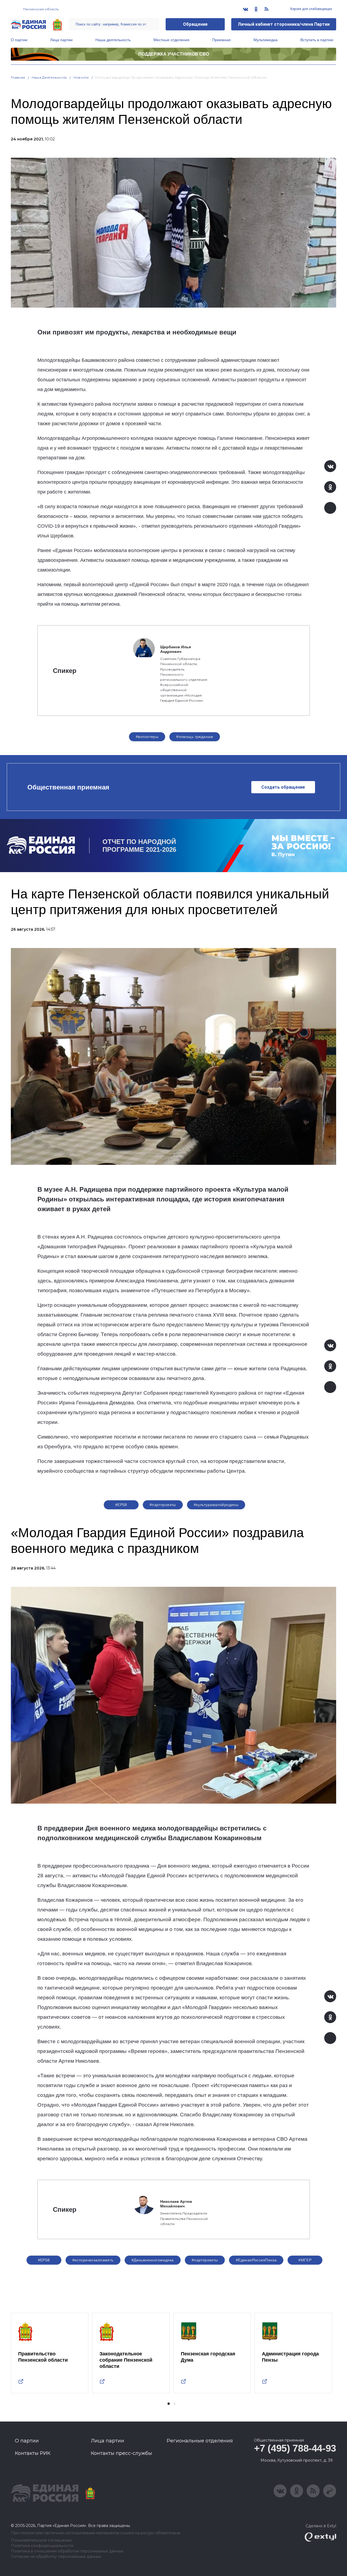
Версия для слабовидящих (311, 9)
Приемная (221, 40)
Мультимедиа (266, 40)
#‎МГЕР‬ (305, 2260)
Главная (18, 77)
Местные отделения (171, 40)
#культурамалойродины (216, 1505)
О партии (19, 40)
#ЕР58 (121, 1505)
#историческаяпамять (93, 2260)
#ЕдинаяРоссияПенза (256, 2260)
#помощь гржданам (195, 737)
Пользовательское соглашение (41, 2540)
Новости (81, 77)
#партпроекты (163, 1505)
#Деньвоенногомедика (153, 2260)
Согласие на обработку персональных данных (56, 2557)
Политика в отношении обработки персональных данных (67, 2551)
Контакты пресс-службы (121, 2453)
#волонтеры (147, 737)
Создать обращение (283, 787)
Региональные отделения (200, 2441)
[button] (169, 2404)
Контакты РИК (33, 2453)
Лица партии (61, 40)
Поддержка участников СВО (174, 54)
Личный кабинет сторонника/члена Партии (284, 24)
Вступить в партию (317, 40)
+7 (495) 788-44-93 (295, 2448)
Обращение (195, 24)
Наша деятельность (113, 40)
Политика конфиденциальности (42, 2546)
